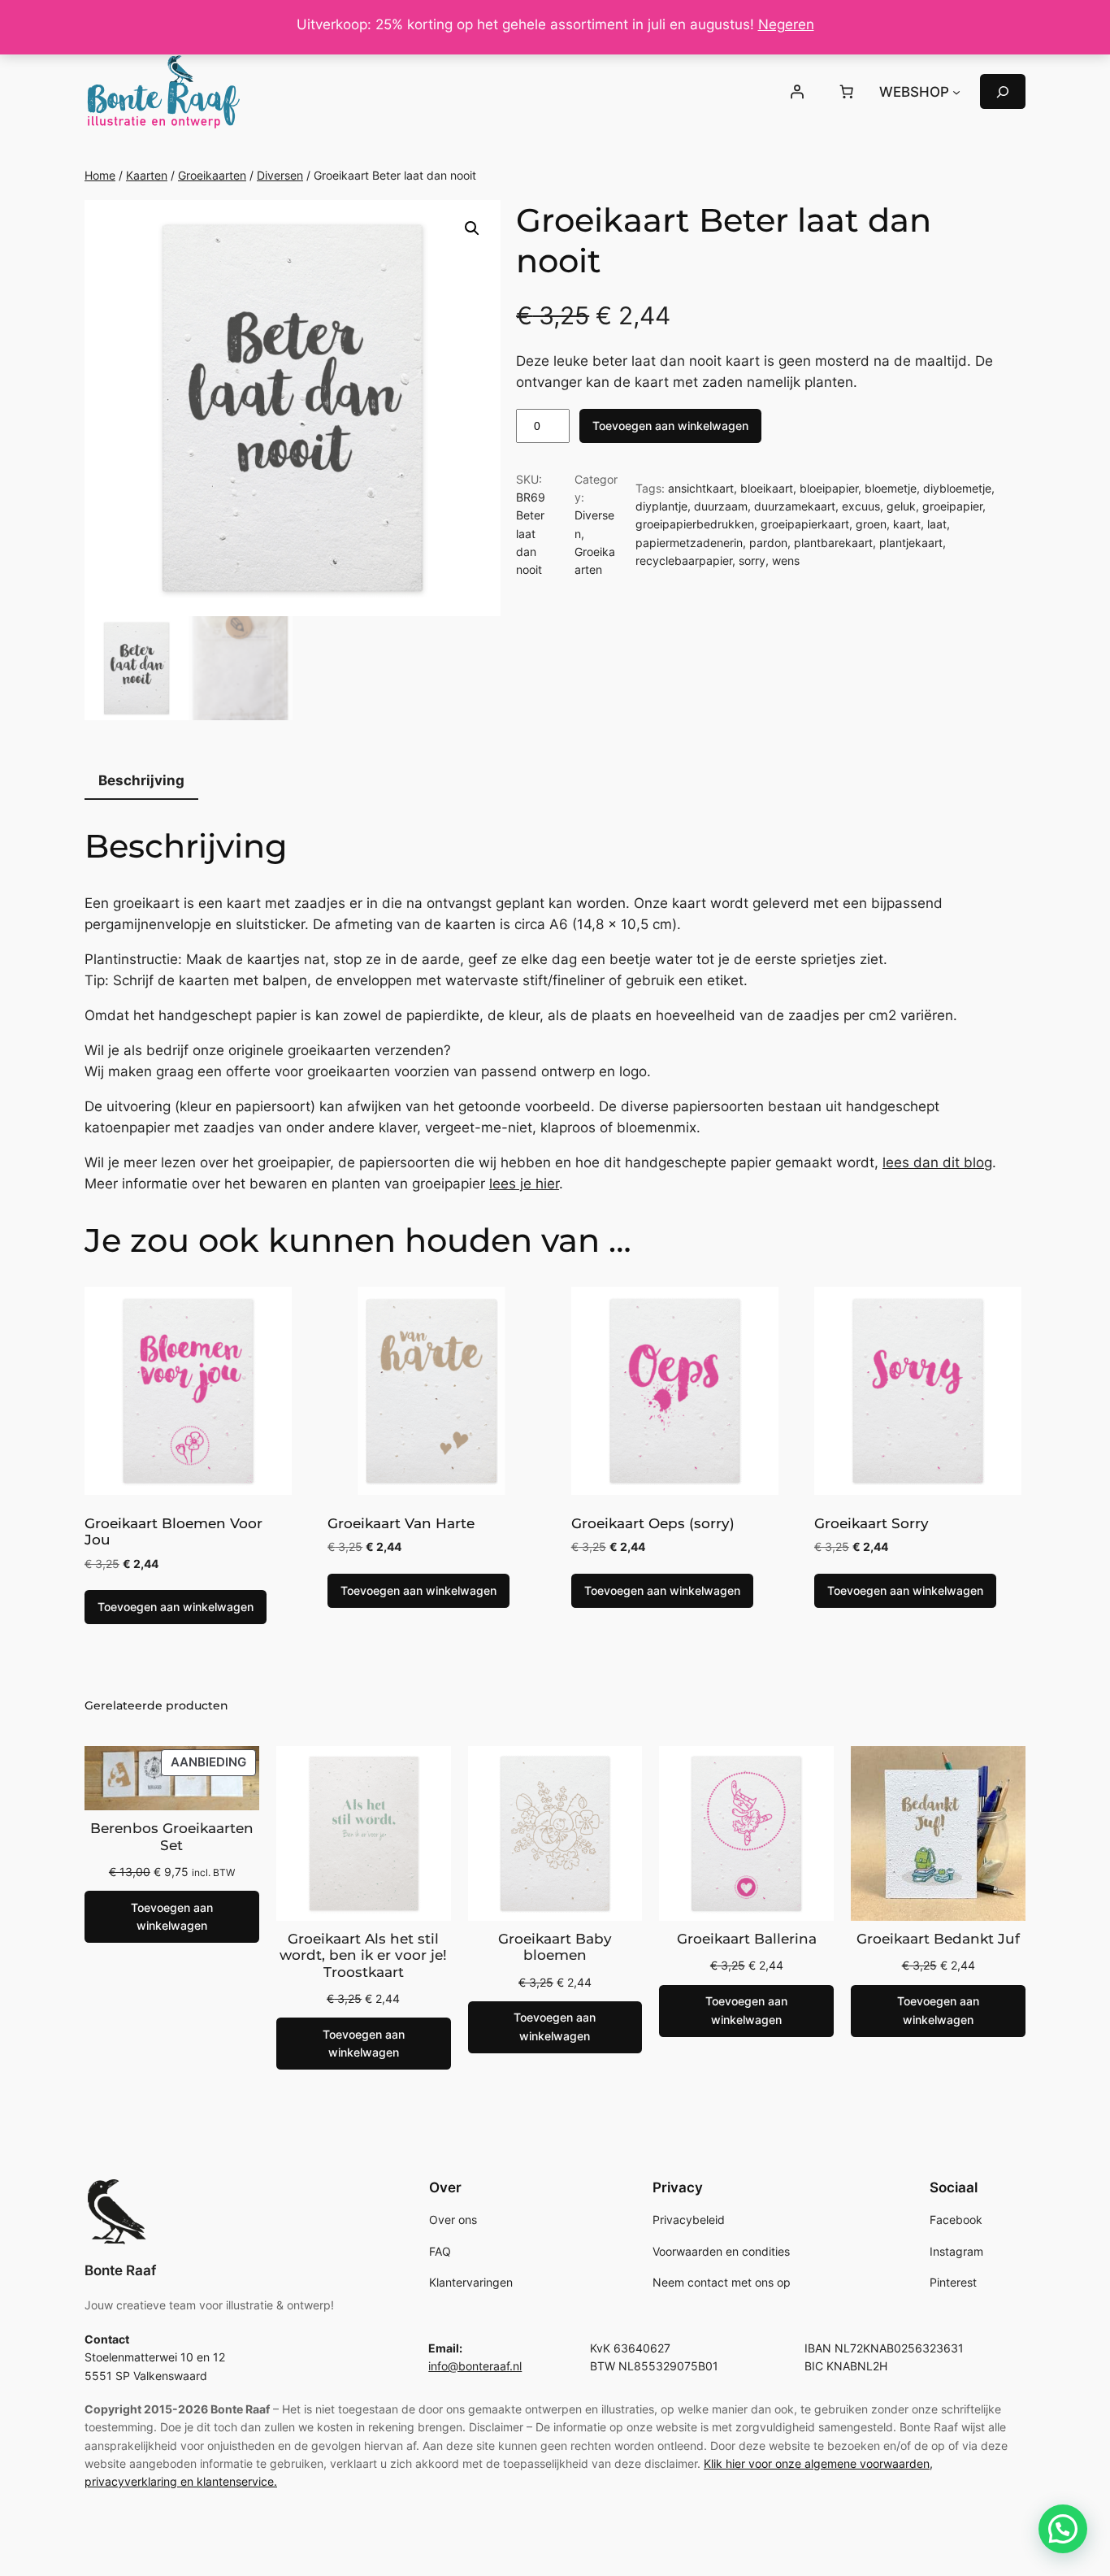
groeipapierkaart (805, 524)
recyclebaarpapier (684, 560)
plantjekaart (911, 543)
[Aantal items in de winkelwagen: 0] (847, 92)
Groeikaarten (212, 175)
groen (871, 524)
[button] (472, 228)
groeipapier (952, 506)
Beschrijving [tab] (141, 780)
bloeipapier (829, 488)
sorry (752, 560)
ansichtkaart (701, 488)
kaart (907, 524)
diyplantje (661, 506)
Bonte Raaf (120, 2270)
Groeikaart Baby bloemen (555, 1947)
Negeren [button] (786, 24)
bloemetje (891, 488)
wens (786, 560)
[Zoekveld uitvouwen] (1003, 91)
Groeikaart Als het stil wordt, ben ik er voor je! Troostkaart (363, 1955)
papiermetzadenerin (689, 543)
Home (100, 175)
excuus (861, 506)
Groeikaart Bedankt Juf (938, 1939)
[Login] (796, 92)
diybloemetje (957, 488)
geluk (901, 506)
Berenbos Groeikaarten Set (172, 1836)
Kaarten (147, 175)
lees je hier (524, 1184)
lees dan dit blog (937, 1162)
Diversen (280, 175)
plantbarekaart (833, 543)
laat (937, 524)
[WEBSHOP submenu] (956, 92)
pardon (768, 543)
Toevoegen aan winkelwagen (670, 426)
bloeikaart (767, 488)
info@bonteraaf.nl (475, 2366)
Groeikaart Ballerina (747, 1939)
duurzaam (721, 506)
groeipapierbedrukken (695, 524)
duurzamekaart (795, 506)
